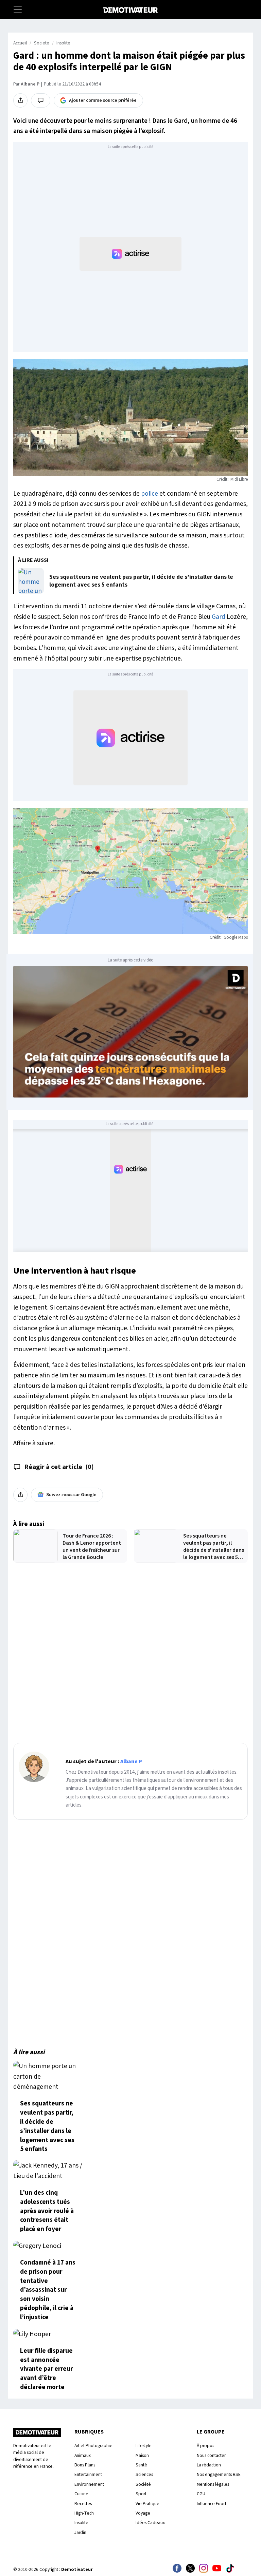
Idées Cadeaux (150, 2523)
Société (143, 2484)
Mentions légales (213, 2484)
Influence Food (211, 2504)
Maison (142, 2455)
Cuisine (81, 2494)
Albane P (30, 84)
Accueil (20, 43)
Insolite (63, 43)
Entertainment (88, 2474)
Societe (42, 43)
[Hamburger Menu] (18, 9)
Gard (219, 617)
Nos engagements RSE (219, 2474)
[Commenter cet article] (41, 100)
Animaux (83, 2455)
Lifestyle (144, 2446)
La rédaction (209, 2465)
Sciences (144, 2474)
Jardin (80, 2532)
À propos (205, 2446)
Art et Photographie (93, 2446)
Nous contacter (211, 2455)
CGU (201, 2494)
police (150, 494)
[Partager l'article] (20, 100)
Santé (141, 2465)
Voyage (143, 2513)
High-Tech (84, 2513)
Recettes (83, 2504)
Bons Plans (85, 2465)
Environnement (89, 2484)
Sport (141, 2494)
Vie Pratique (147, 2504)
